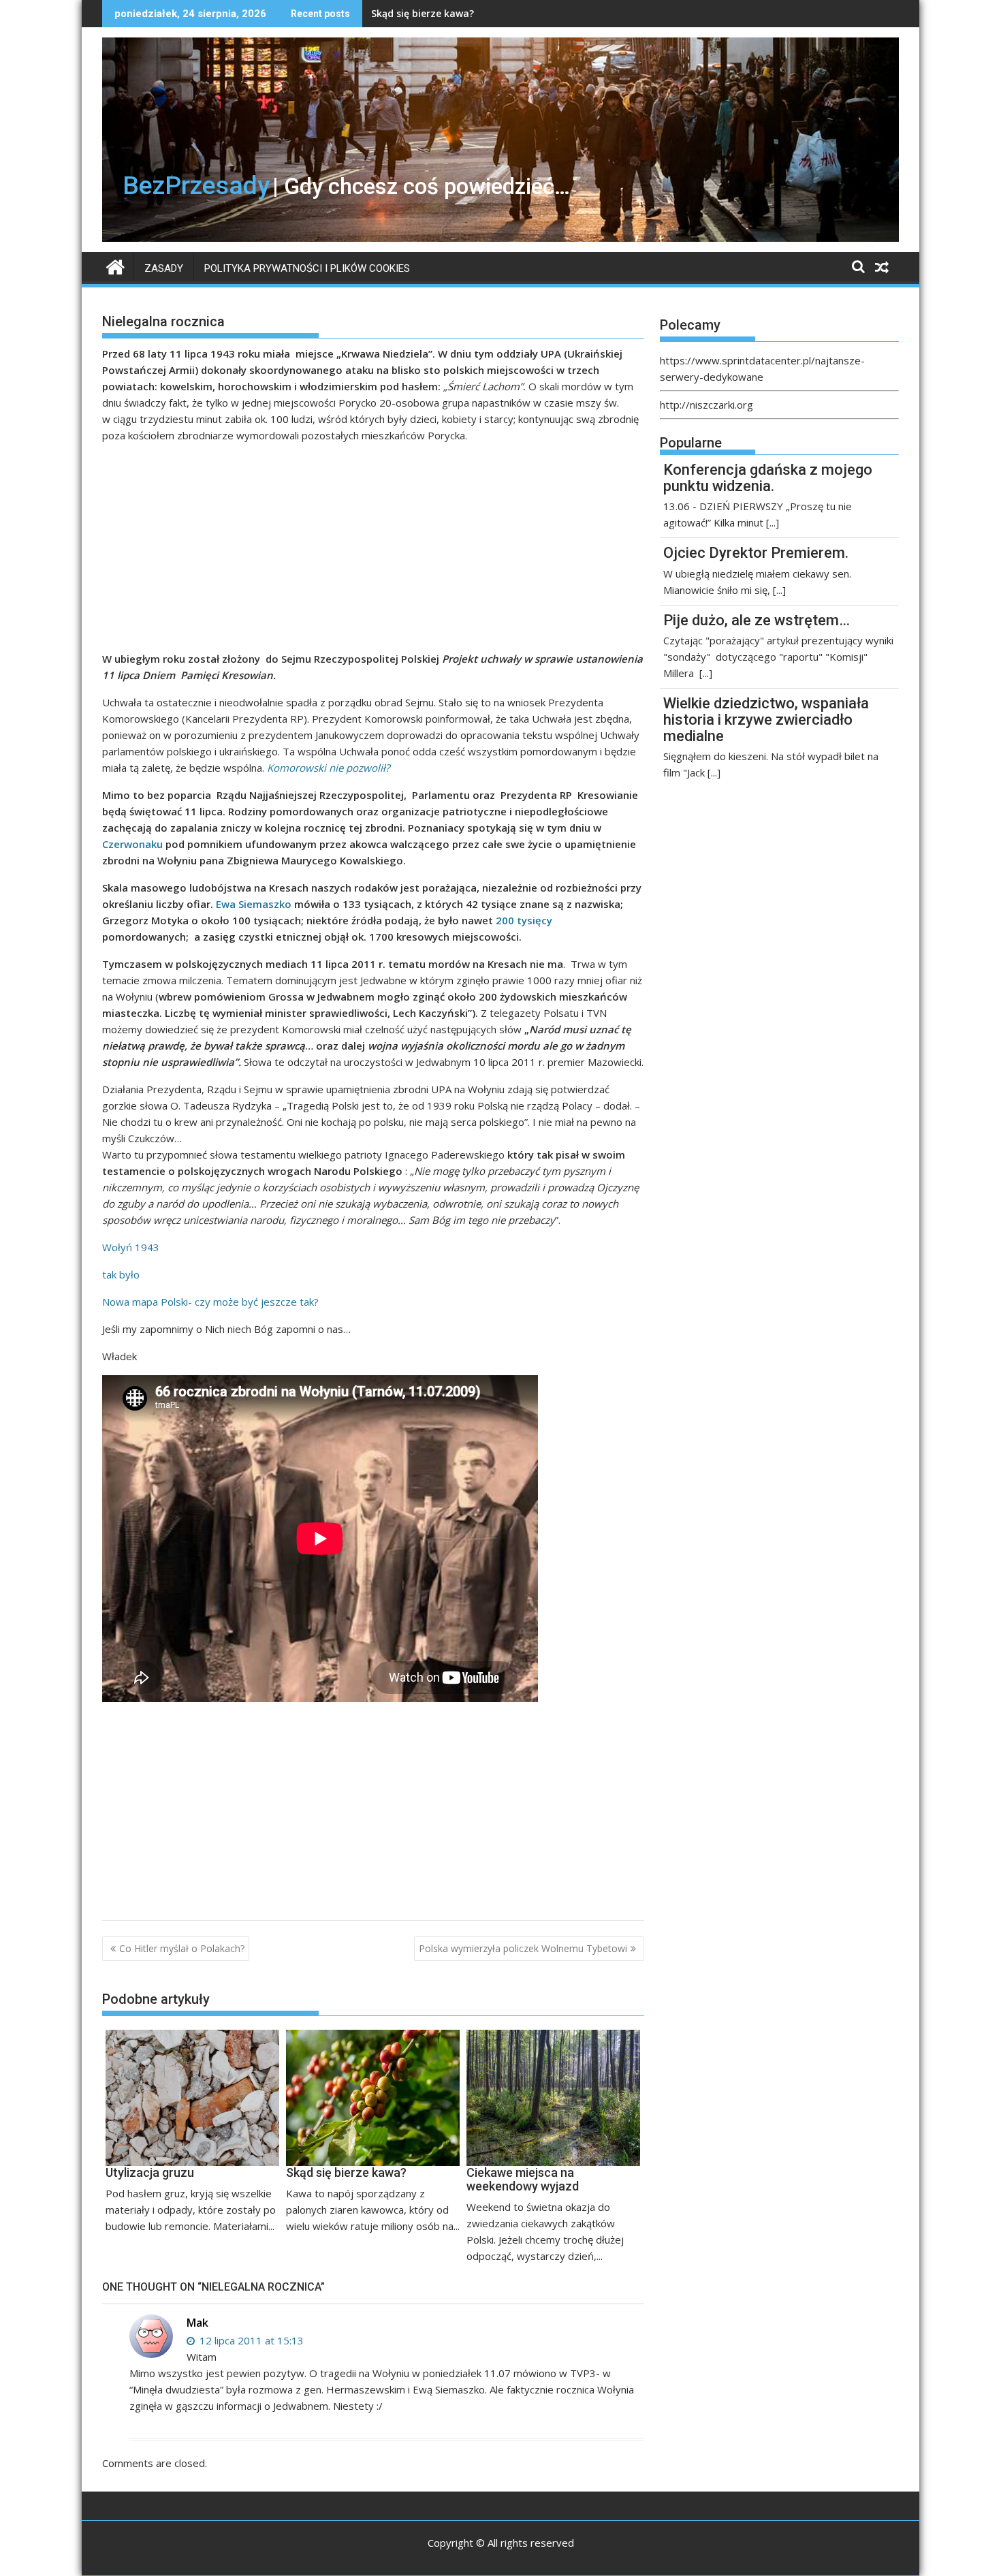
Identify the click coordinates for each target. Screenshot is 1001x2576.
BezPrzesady (196, 185)
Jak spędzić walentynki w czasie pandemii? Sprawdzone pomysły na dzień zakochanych (579, 13)
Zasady (164, 268)
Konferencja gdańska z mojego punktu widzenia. (768, 478)
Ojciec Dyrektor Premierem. (756, 553)
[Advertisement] (373, 550)
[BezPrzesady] (115, 266)
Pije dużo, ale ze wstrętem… (757, 620)
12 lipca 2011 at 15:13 (250, 2340)
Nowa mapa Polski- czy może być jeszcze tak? (210, 1302)
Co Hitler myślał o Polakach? (182, 1948)
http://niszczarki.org (706, 405)
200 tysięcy (524, 920)
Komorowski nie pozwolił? (328, 768)
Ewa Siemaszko (255, 904)
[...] (773, 522)
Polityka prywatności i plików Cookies (307, 268)
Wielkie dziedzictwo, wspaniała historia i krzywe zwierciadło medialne (766, 720)
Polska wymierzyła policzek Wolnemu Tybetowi (523, 1948)
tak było (121, 1274)
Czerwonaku (132, 844)
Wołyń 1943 (131, 1247)
